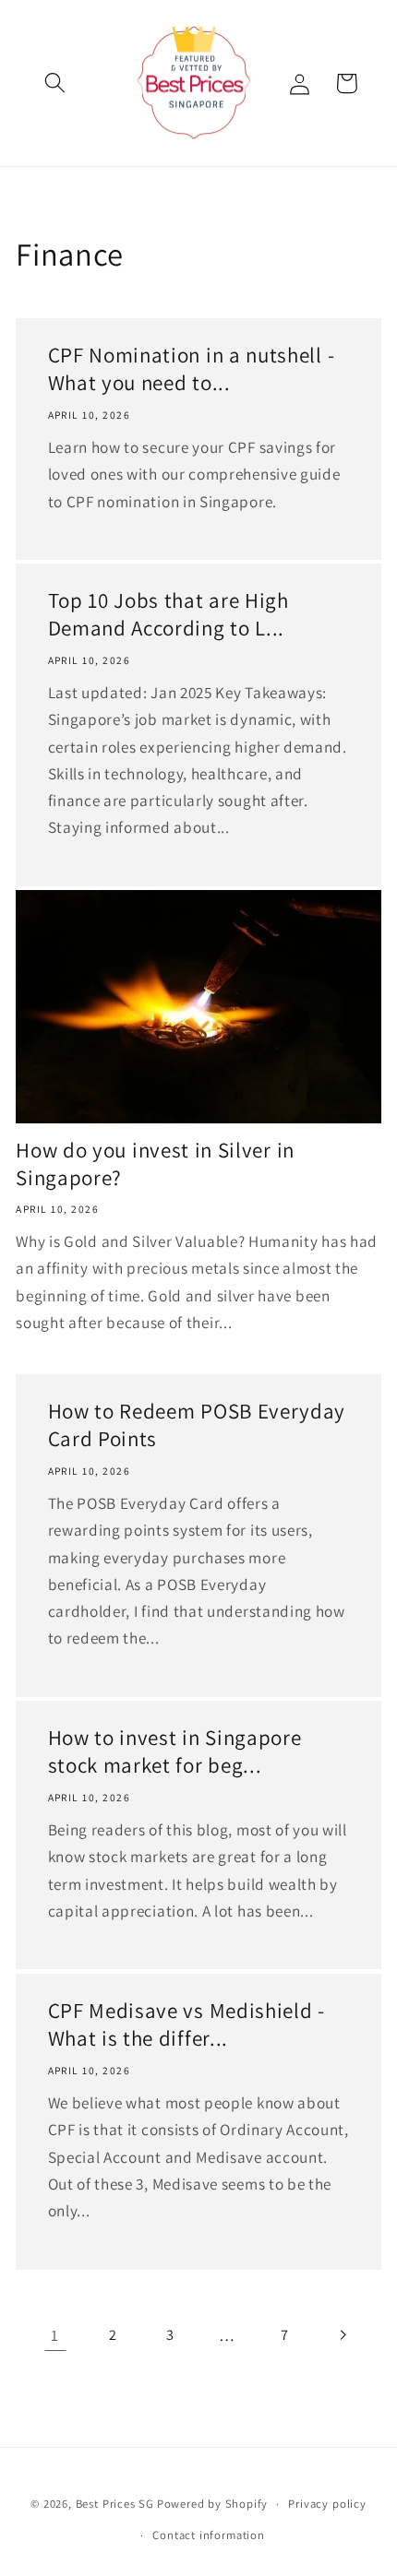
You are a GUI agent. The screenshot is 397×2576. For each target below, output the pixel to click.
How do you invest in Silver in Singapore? (155, 1164)
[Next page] (342, 2335)
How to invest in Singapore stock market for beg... (175, 1753)
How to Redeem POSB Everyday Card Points (197, 1426)
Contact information (208, 2535)
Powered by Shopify (213, 2504)
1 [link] (55, 2335)
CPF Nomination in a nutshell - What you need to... (192, 369)
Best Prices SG (115, 2504)
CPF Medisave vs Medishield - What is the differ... (186, 2025)
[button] (56, 83)
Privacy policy (327, 2504)
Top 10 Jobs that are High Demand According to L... (168, 615)
